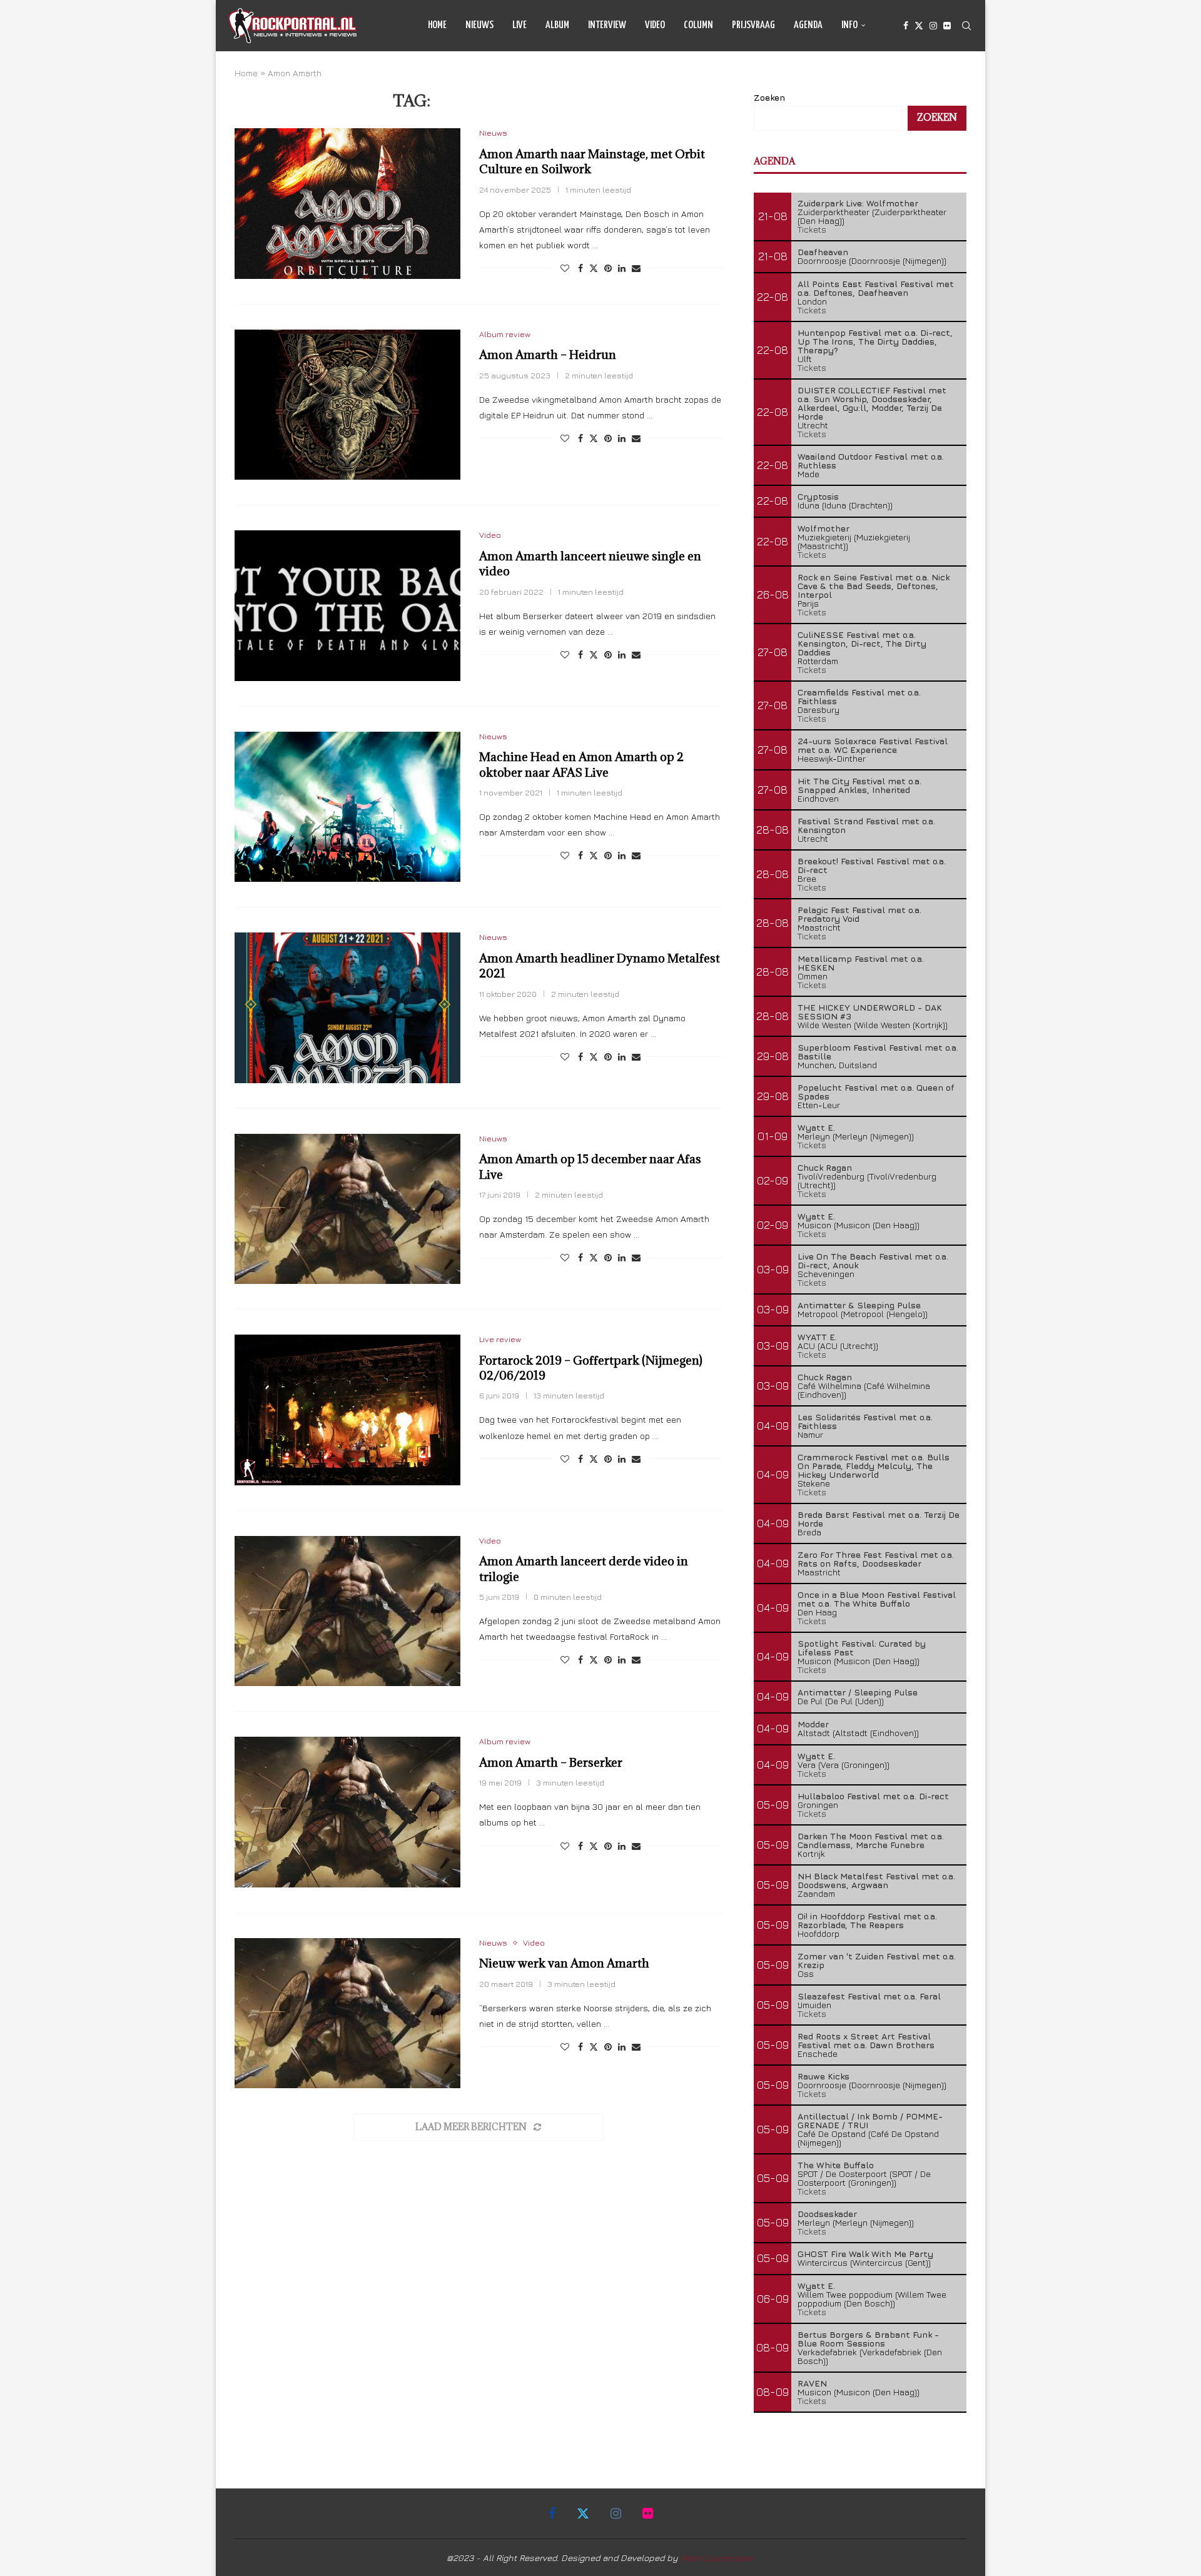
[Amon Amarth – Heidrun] (347, 405)
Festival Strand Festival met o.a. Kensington (866, 825)
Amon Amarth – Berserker (551, 1762)
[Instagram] (933, 26)
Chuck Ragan (825, 1167)
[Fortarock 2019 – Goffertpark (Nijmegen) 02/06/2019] (347, 1410)
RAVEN (812, 2383)
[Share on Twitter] (594, 268)
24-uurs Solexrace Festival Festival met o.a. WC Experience (873, 745)
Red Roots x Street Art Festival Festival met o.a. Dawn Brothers (866, 2040)
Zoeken (769, 97)
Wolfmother (823, 528)
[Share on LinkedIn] (622, 268)
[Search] (966, 26)
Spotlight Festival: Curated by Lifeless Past (862, 1648)
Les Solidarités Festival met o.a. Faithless (865, 1421)
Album (557, 25)
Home (437, 25)
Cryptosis (818, 496)
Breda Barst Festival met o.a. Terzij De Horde (879, 1519)
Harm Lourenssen (717, 2558)
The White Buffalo (836, 2165)
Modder (813, 1724)
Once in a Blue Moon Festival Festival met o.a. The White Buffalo (877, 1599)
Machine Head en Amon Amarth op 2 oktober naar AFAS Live (581, 764)
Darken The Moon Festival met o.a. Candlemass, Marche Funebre (871, 1840)
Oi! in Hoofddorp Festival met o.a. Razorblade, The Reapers (867, 1920)
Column (698, 25)
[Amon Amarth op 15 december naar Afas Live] (347, 1209)
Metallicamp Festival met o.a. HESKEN (861, 963)
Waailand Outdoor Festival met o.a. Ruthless (871, 461)
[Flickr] (947, 26)
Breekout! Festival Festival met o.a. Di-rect (872, 865)
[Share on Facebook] (580, 268)
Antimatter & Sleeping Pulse (859, 1305)
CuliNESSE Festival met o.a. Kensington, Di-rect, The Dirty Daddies (862, 643)
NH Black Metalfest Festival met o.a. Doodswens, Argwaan (876, 1880)
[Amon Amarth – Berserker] (347, 1812)
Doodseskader (827, 2214)
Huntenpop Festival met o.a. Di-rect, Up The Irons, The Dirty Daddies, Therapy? (875, 341)
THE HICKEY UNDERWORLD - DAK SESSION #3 (870, 1012)
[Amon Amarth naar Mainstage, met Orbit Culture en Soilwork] (347, 203)
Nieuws (479, 25)
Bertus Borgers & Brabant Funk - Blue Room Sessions (868, 2339)
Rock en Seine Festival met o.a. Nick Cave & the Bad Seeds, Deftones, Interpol (874, 586)
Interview (607, 25)
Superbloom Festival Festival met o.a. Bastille (878, 1052)
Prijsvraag (753, 25)
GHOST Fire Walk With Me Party (865, 2254)
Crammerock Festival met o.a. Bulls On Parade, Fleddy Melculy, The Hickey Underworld (874, 1466)
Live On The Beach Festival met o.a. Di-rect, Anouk (873, 1260)
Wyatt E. (816, 1127)
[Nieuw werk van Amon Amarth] (347, 2013)
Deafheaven (823, 252)
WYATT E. (817, 1337)
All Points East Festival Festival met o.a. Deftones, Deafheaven (876, 288)
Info (849, 25)
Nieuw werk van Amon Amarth (564, 1963)
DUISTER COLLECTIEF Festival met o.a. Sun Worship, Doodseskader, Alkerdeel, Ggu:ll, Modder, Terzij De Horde (872, 403)
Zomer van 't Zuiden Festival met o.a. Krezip (877, 1960)
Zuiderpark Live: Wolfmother (858, 203)
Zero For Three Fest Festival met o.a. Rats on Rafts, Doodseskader (876, 1559)
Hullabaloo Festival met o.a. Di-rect (873, 1796)
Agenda (808, 25)
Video (655, 25)
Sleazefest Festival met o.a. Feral (869, 1996)
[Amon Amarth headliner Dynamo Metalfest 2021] (347, 1008)
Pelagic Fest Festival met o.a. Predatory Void (859, 914)
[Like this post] (565, 268)
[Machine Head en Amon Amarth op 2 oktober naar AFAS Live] (347, 807)
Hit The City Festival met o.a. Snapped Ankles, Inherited (859, 785)
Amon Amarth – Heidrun (548, 355)
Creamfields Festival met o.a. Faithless (859, 696)
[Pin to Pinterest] (608, 268)
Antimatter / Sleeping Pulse (858, 1692)
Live (519, 25)
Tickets (812, 229)
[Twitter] (919, 26)
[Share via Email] (636, 268)
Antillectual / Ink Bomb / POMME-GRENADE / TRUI (870, 2120)
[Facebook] (906, 26)
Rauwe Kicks (823, 2076)
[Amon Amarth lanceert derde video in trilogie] (347, 1611)
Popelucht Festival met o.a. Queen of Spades (876, 1092)
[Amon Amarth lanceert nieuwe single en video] (347, 605)
